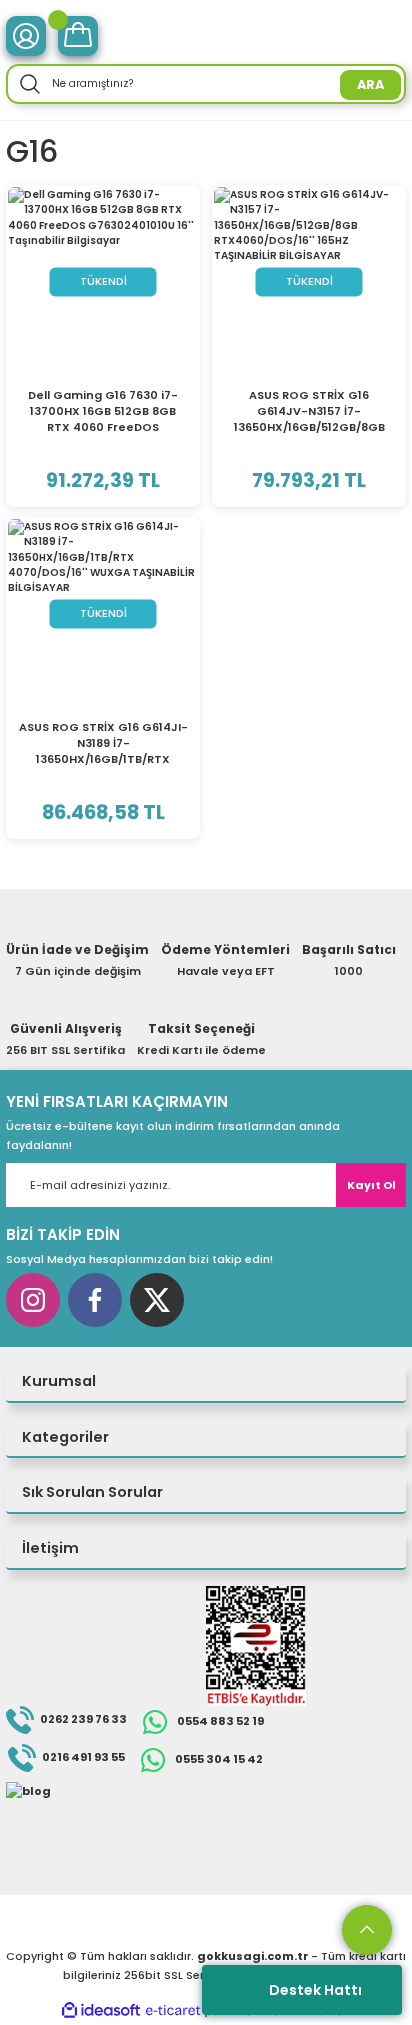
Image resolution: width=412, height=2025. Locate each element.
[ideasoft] (101, 2011)
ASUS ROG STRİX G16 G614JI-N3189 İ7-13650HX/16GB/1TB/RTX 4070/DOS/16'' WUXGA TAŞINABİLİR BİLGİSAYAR (103, 743)
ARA (370, 84)
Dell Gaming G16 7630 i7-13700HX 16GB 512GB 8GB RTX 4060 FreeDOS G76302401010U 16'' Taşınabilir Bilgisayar (103, 411)
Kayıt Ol (371, 1185)
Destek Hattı (315, 1990)
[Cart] (78, 36)
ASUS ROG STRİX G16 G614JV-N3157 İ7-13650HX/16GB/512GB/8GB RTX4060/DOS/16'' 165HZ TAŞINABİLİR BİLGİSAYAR (309, 411)
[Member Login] (26, 36)
